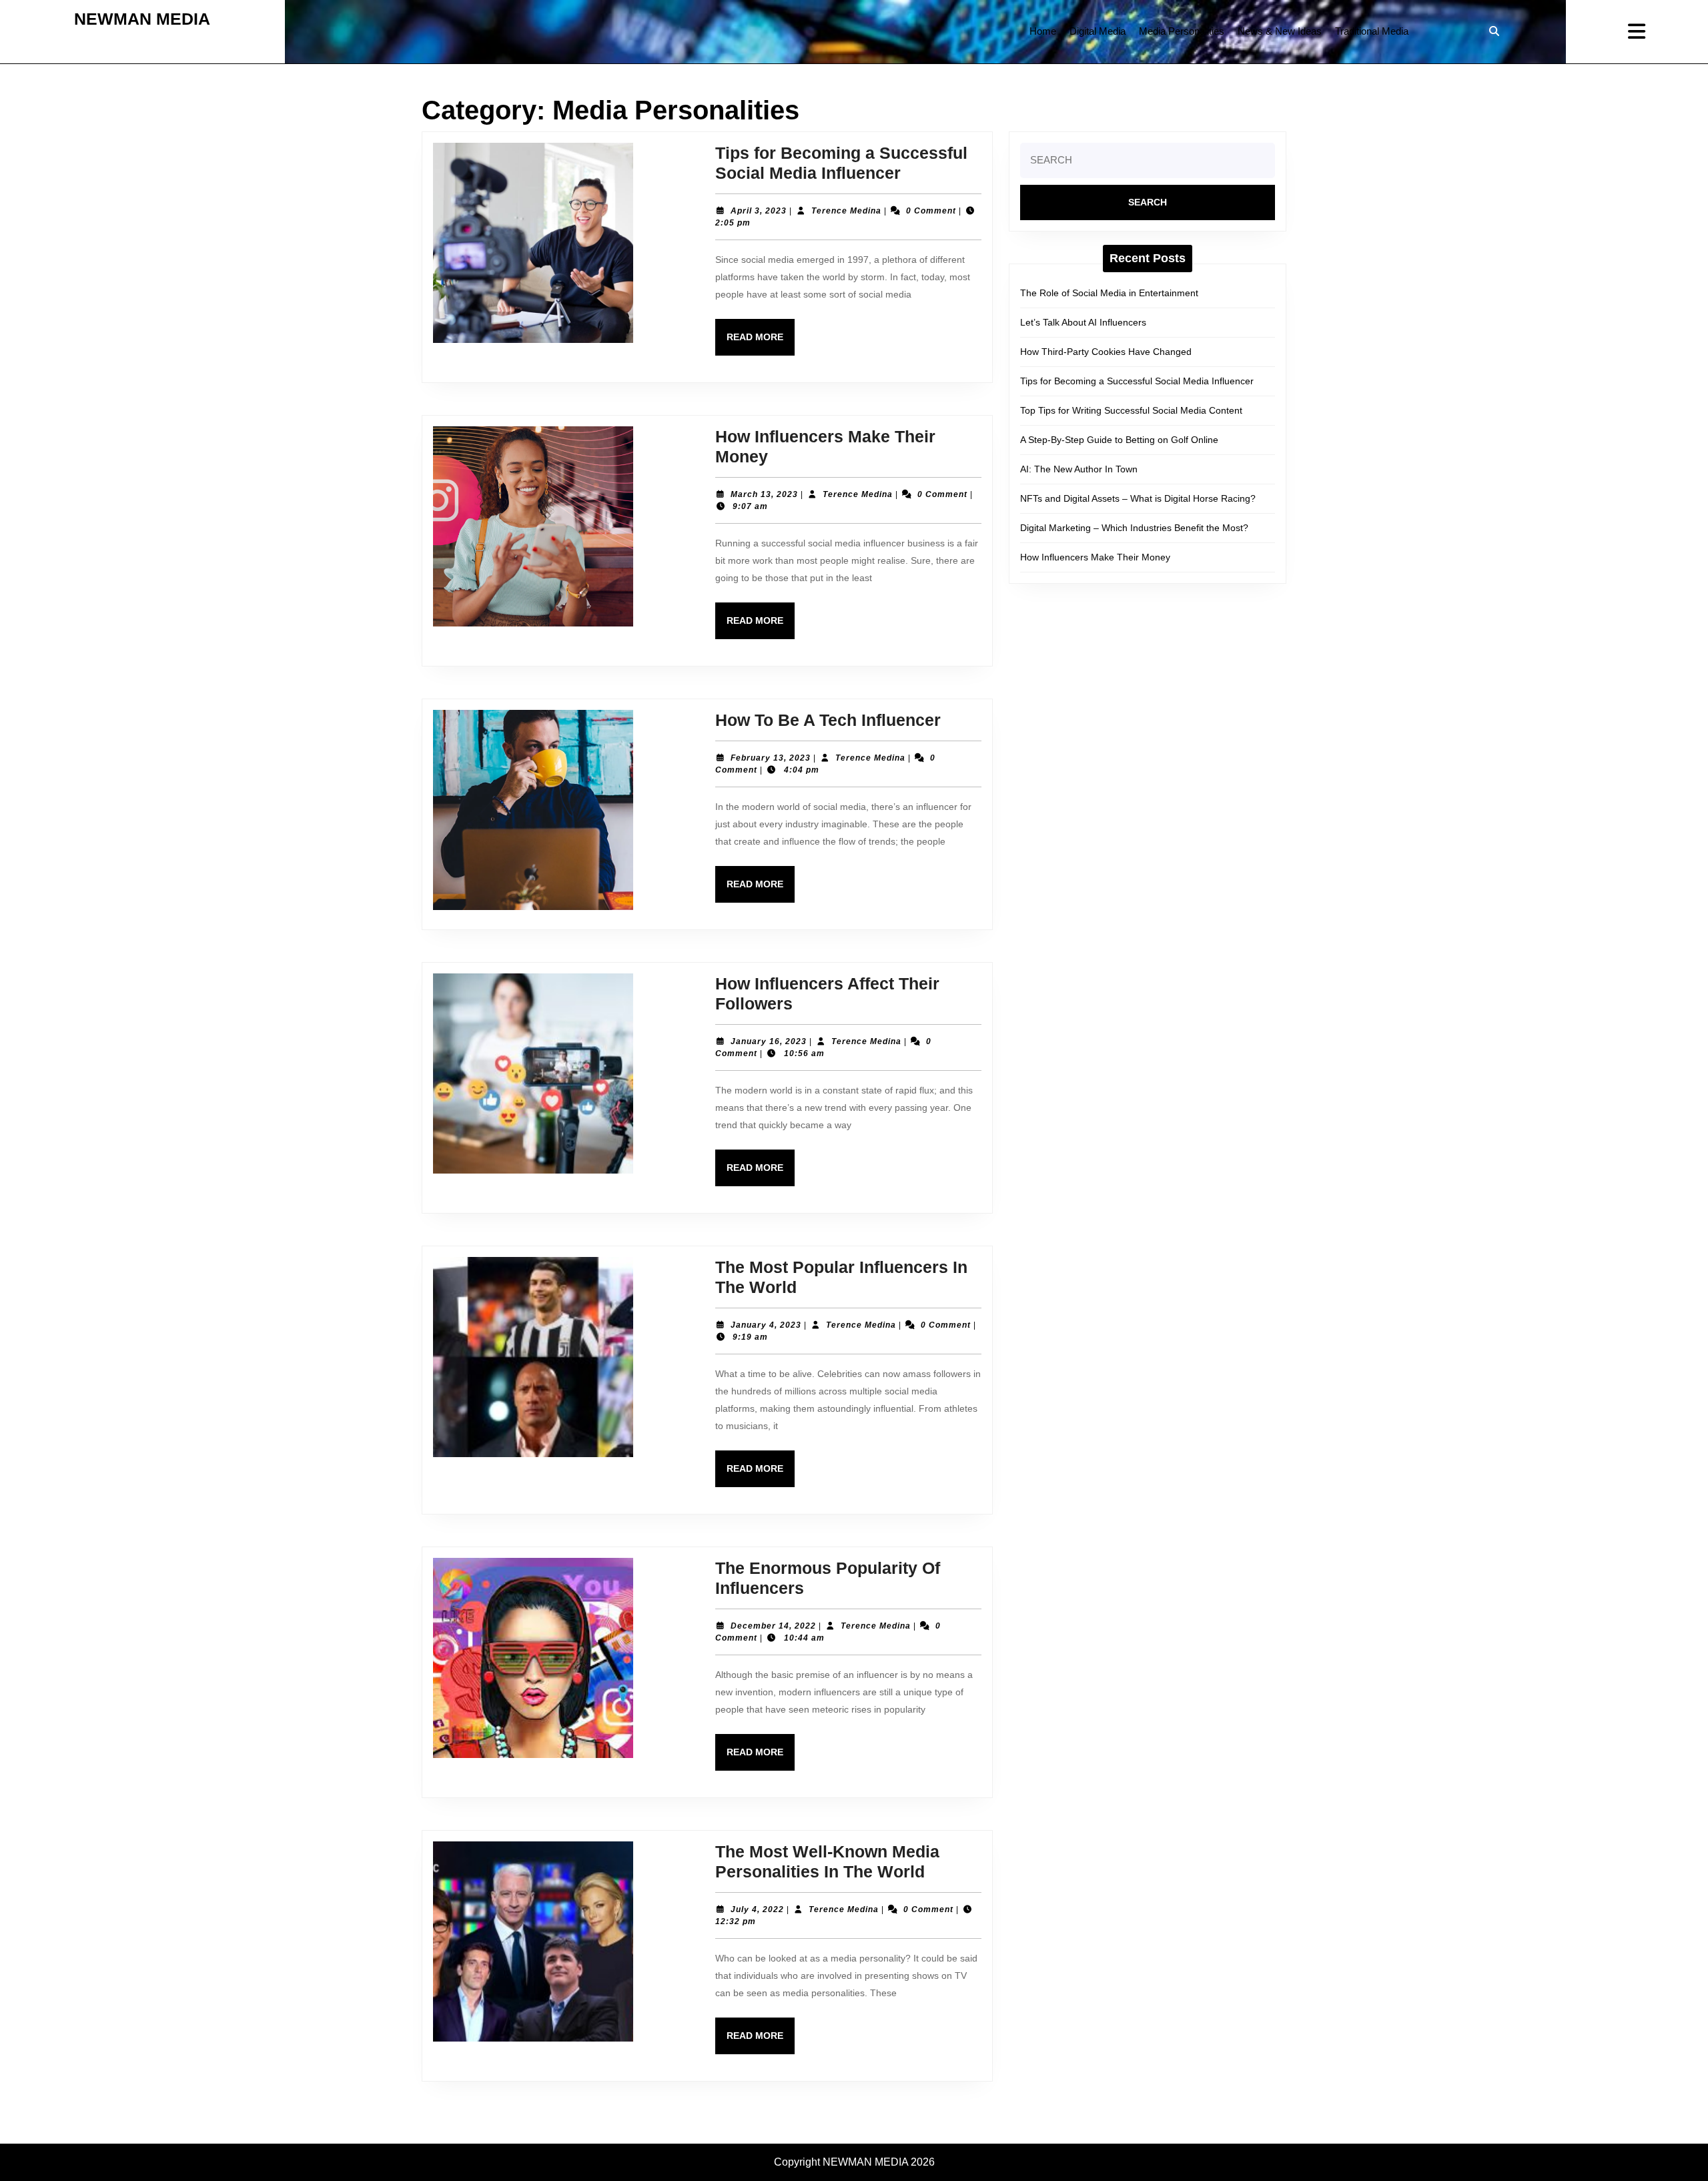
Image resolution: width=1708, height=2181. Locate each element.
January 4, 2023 (766, 1325)
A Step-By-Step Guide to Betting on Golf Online (1119, 440)
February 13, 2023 (771, 758)
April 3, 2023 (759, 211)
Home (1043, 31)
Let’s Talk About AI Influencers (1083, 322)
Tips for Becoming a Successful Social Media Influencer (1137, 381)
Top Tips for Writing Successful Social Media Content (1131, 410)
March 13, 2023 (764, 494)
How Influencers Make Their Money (1095, 557)
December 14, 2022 (773, 1626)
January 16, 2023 (769, 1041)
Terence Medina (846, 211)
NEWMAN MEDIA (142, 19)
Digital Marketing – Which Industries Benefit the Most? (1134, 528)
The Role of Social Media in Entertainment (1109, 293)
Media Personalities (1182, 31)
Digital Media (1098, 31)
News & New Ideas (1280, 31)
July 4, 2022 (757, 1909)
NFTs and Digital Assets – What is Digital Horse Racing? (1138, 498)
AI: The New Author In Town (1079, 469)
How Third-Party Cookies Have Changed (1106, 352)
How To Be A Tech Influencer (828, 720)
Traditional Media (1372, 31)
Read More (761, 343)
